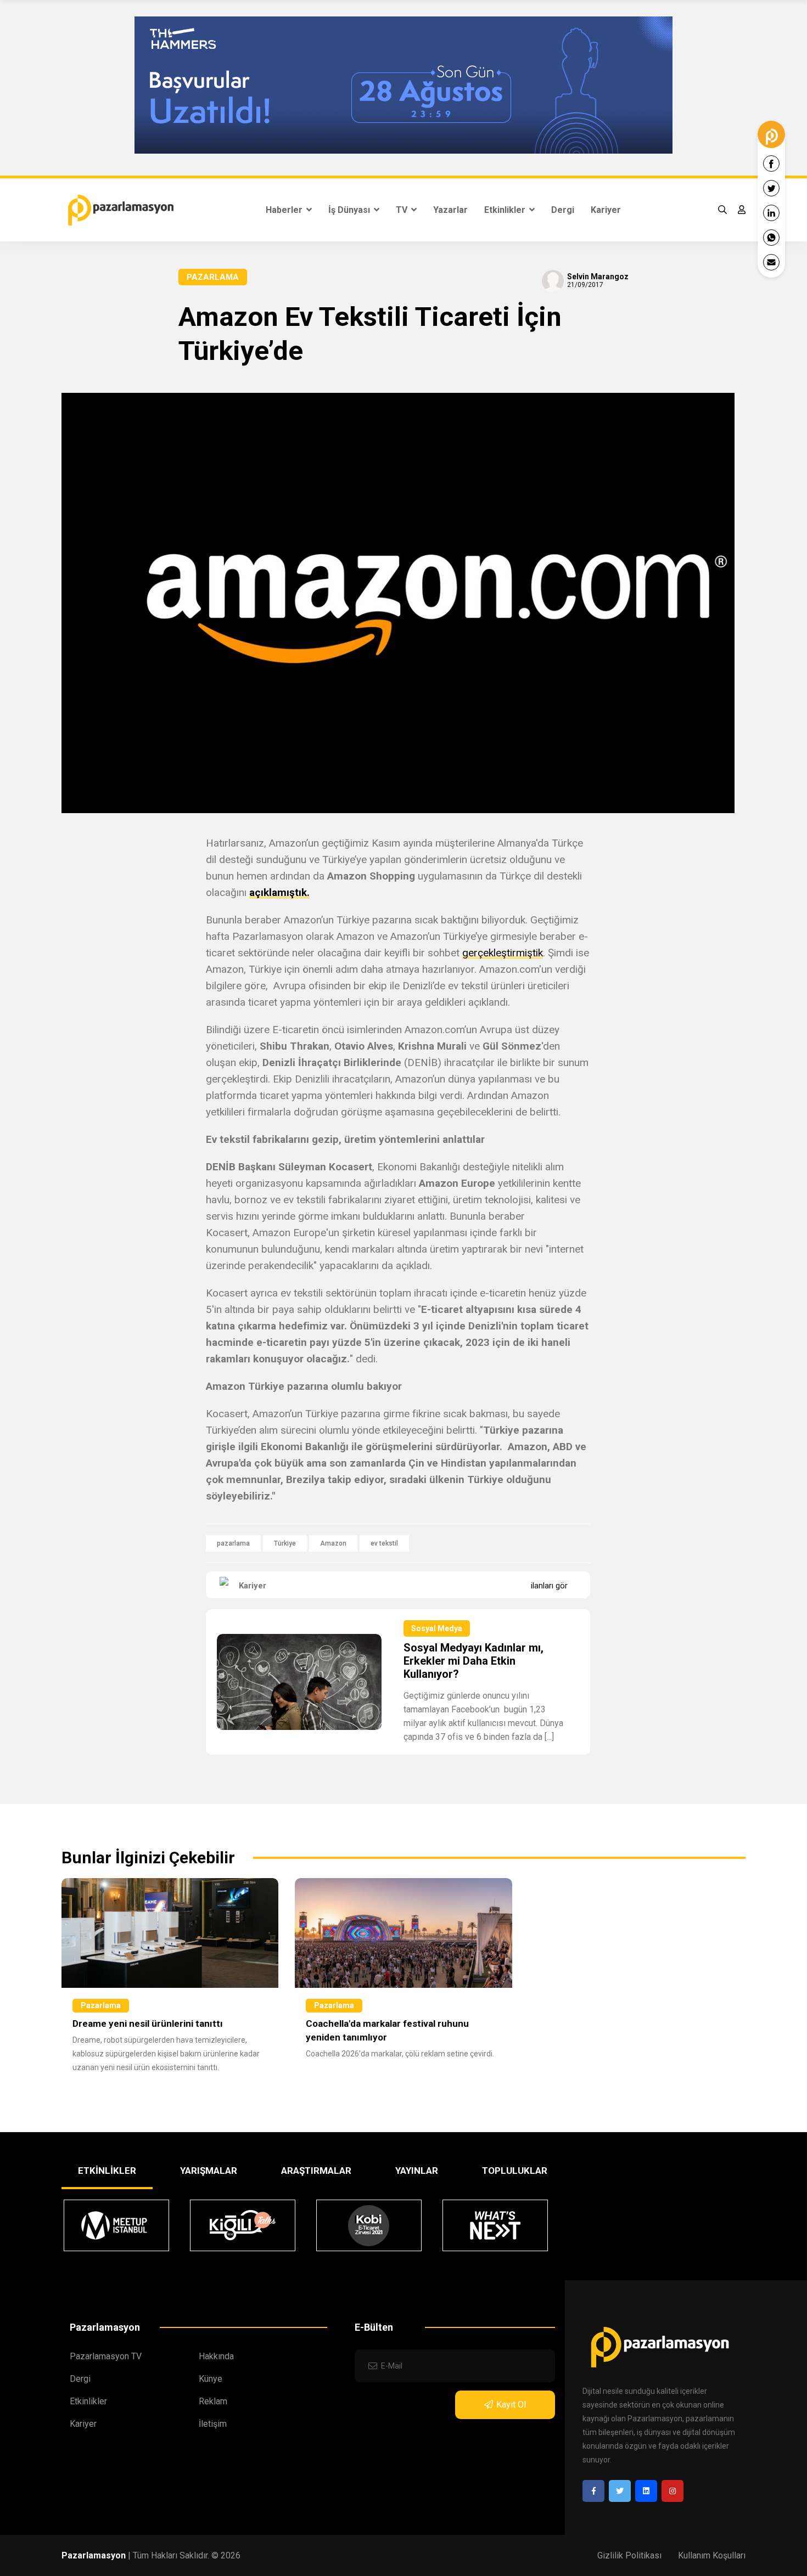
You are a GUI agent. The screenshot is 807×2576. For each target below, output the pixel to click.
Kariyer (606, 210)
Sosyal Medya (437, 1628)
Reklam (213, 2401)
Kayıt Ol (511, 2405)
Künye (211, 2379)
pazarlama (233, 1543)
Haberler (285, 210)
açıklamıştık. (279, 892)
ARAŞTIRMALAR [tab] (316, 2171)
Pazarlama (213, 277)
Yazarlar (450, 210)
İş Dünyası (350, 210)
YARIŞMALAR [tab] (209, 2171)
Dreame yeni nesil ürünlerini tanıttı (148, 2023)
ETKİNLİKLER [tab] (107, 2171)
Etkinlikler (506, 210)
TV (403, 210)
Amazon (333, 1543)
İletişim (213, 2424)
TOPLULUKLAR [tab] (515, 2171)
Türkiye (285, 1543)
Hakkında (216, 2356)
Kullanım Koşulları (712, 2555)
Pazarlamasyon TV (106, 2356)
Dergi (563, 210)
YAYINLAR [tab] (417, 2171)
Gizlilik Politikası (629, 2555)
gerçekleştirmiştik (503, 953)
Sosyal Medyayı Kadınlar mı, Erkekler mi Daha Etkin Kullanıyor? (473, 1661)
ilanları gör (549, 1586)
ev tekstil (384, 1543)
